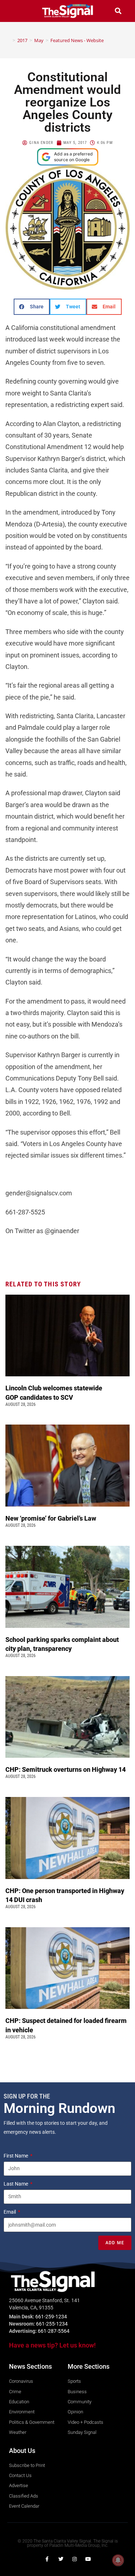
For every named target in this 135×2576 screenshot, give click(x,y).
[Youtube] (88, 2559)
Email (10, 2212)
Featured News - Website (77, 40)
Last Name (16, 2184)
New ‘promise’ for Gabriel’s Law (51, 1518)
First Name (16, 2156)
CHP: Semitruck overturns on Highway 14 (66, 1769)
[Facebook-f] (47, 2559)
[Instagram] (75, 2559)
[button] (17, 11)
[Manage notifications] (118, 2560)
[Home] (9, 40)
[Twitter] (61, 2559)
